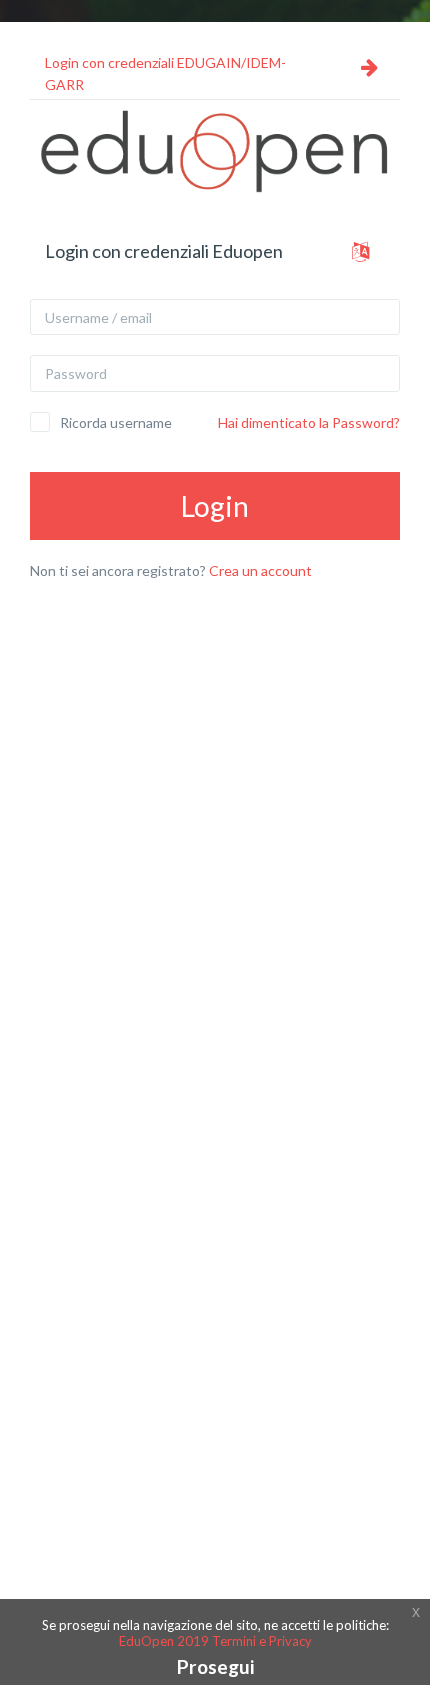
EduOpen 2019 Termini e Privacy (215, 1641)
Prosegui (215, 1666)
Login (215, 506)
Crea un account (260, 570)
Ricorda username (116, 422)
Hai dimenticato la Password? (309, 422)
